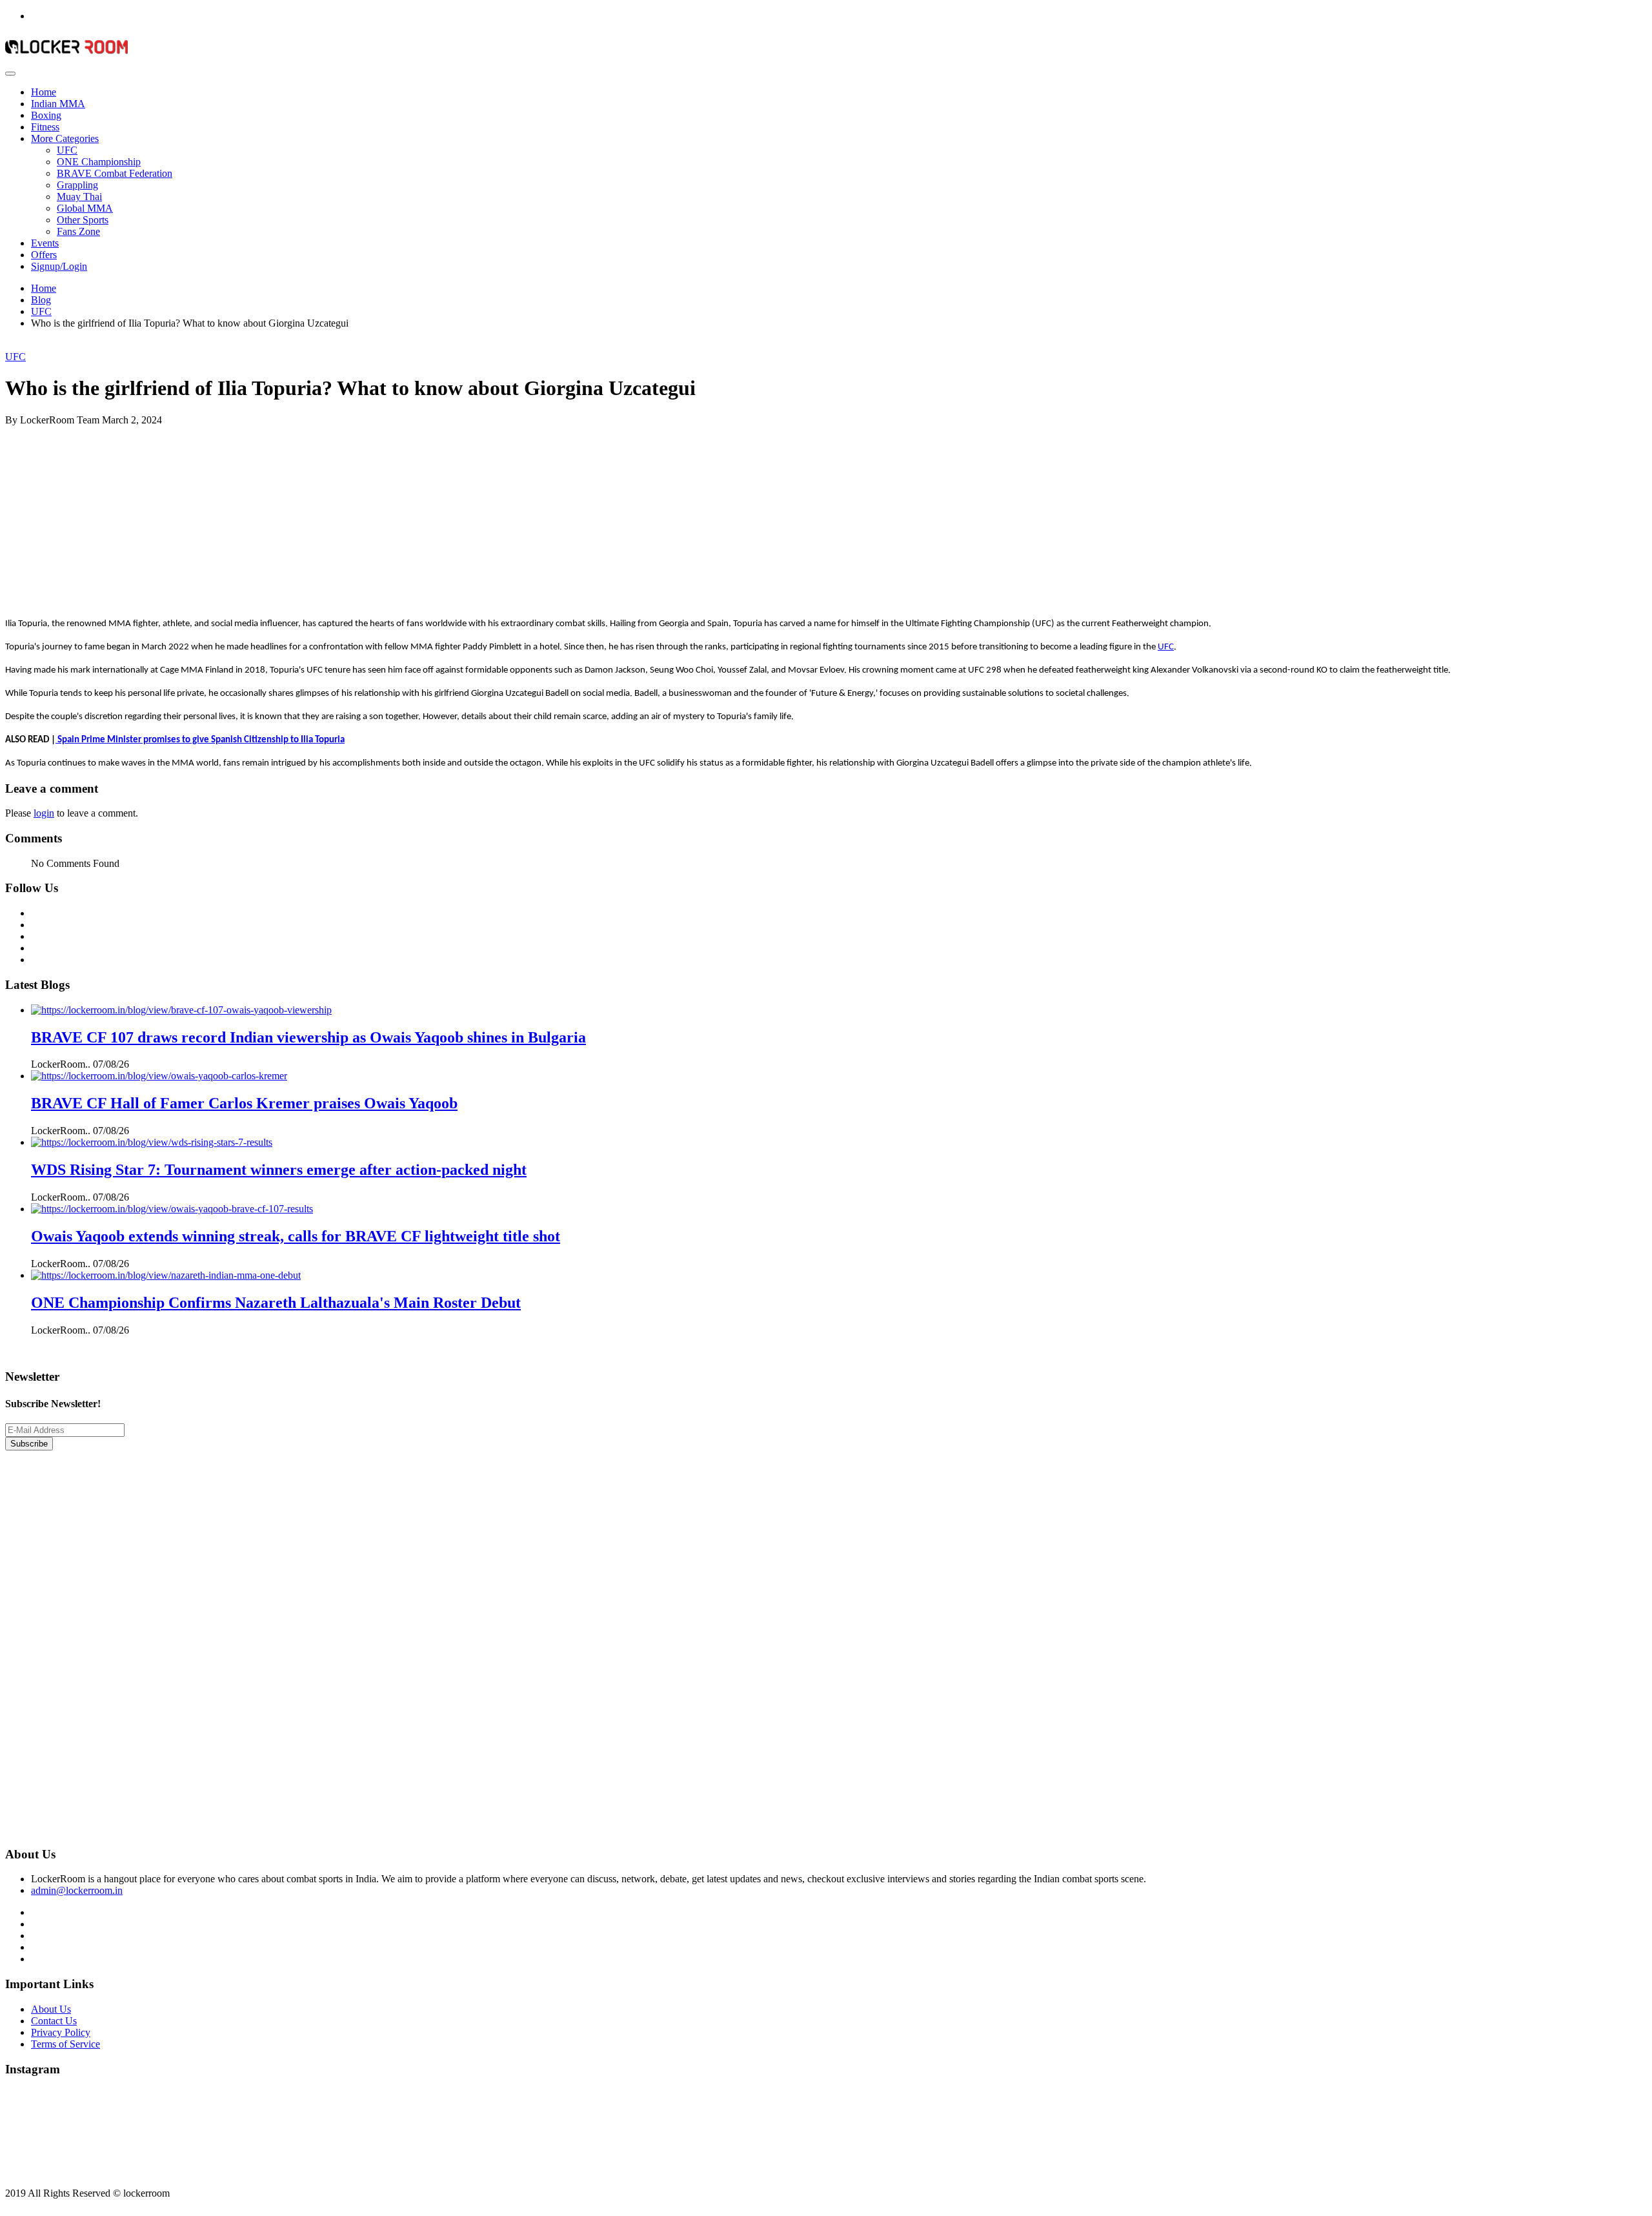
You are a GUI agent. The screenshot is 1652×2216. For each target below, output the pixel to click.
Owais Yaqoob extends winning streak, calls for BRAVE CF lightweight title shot (296, 1236)
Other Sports (83, 220)
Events (45, 243)
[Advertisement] (392, 516)
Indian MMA (58, 104)
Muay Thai (79, 197)
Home (44, 92)
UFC (67, 150)
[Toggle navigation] (10, 74)
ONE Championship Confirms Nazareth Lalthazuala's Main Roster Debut (276, 1303)
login (44, 813)
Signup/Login (59, 266)
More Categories (65, 138)
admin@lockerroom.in (77, 1890)
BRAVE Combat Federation (115, 173)
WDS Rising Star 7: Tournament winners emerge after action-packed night (279, 1170)
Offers (44, 255)
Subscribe (29, 1444)
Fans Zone (78, 231)
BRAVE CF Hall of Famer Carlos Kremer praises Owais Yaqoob (244, 1103)
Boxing (46, 115)
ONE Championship (99, 162)
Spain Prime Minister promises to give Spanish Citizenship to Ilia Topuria (200, 740)
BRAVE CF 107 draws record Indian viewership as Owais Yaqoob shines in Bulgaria (308, 1037)
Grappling (77, 185)
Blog (41, 300)
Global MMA (85, 208)
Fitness (45, 127)
